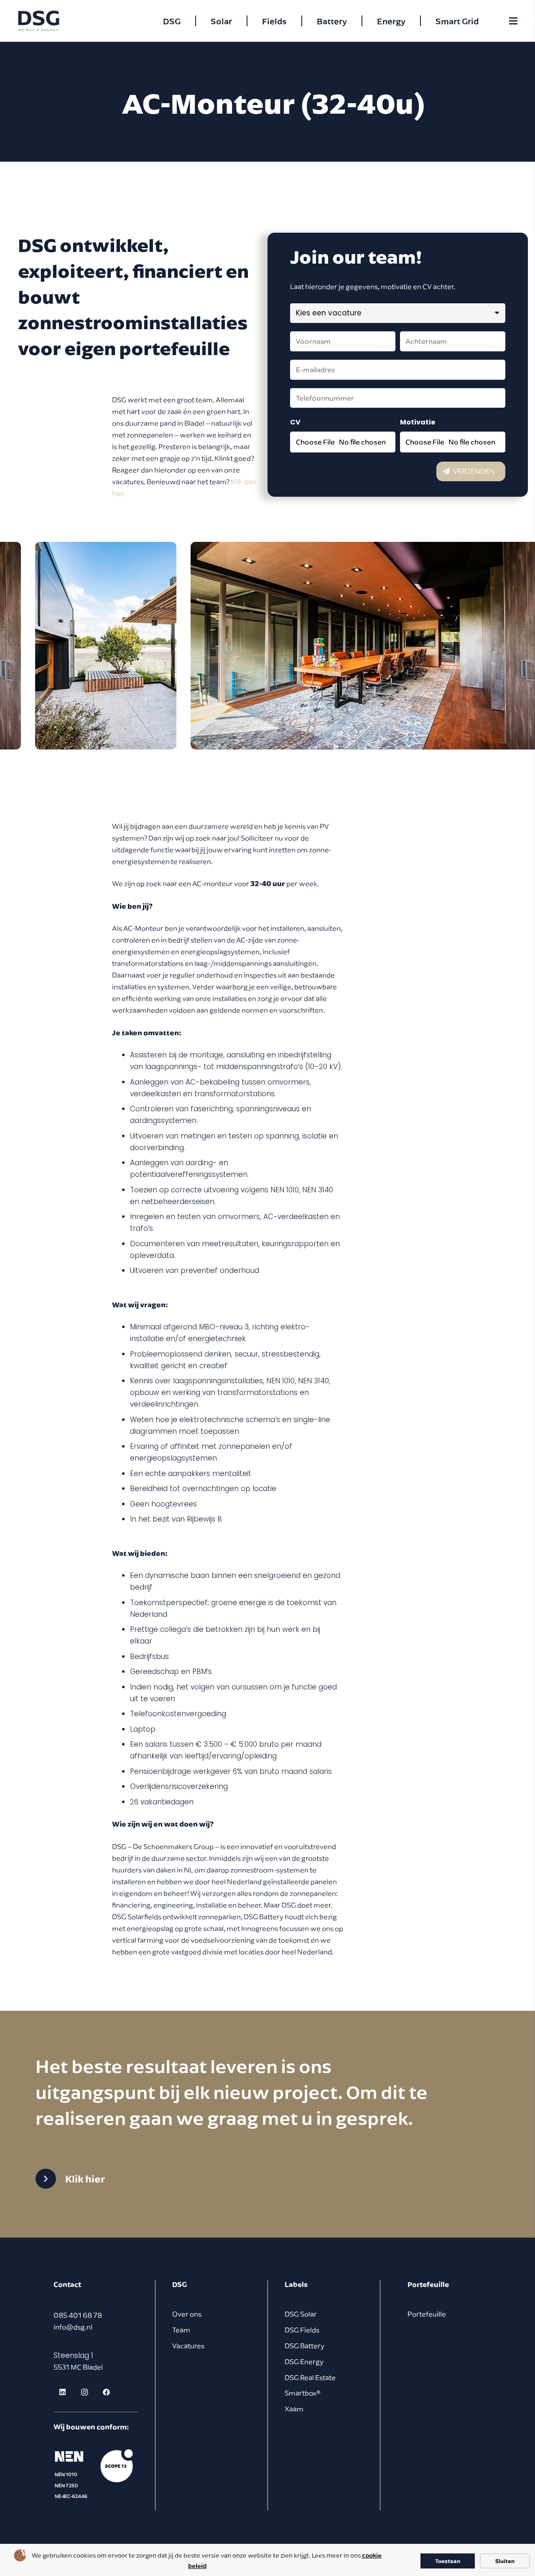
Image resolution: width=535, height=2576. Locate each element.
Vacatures (188, 2346)
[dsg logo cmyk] (39, 21)
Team (181, 2330)
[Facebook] (106, 2392)
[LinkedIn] (62, 2392)
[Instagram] (84, 2392)
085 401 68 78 (78, 2315)
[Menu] (513, 21)
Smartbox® (303, 2393)
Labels (296, 2284)
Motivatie (418, 422)
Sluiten (505, 2561)
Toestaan (448, 2561)
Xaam (294, 2409)
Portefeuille (427, 2314)
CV (295, 422)
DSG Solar (301, 2314)
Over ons (187, 2314)
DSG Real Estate (310, 2378)
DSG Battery (304, 2346)
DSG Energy (304, 2362)
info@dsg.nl (73, 2327)
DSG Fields (302, 2330)
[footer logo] (95, 2474)
